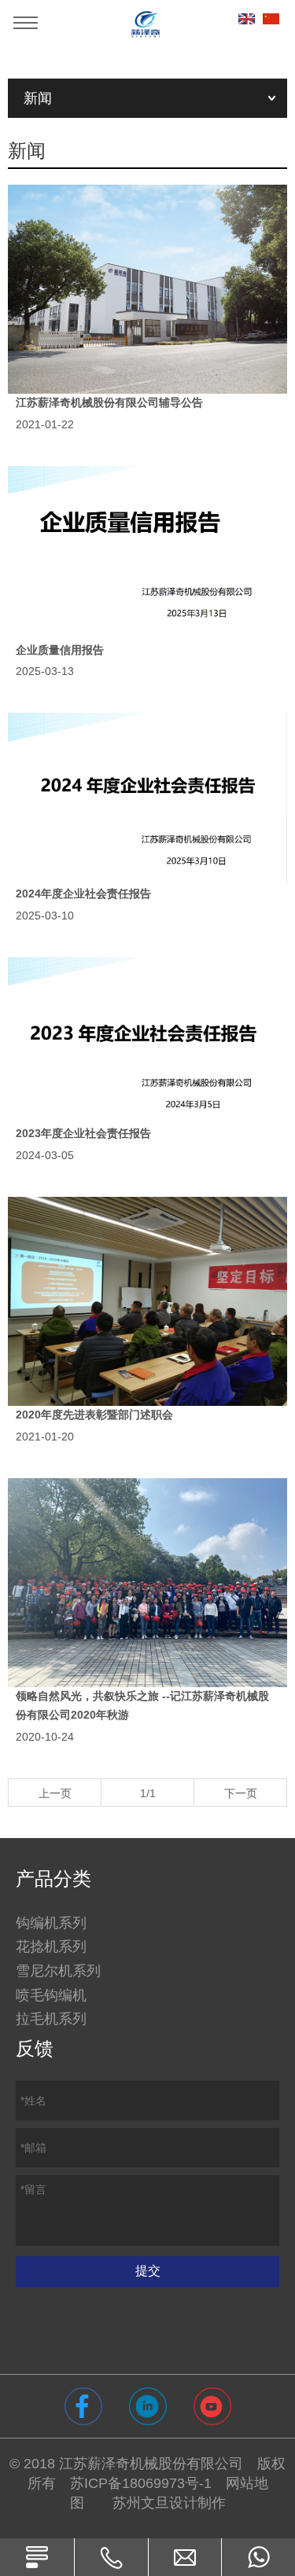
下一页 (241, 1793)
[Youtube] (212, 2406)
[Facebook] (83, 2406)
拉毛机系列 (51, 2019)
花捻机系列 (51, 1947)
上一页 (55, 1793)
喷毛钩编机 (51, 1995)
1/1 (148, 1793)
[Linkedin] (148, 2406)
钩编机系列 (51, 1923)
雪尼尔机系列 (58, 1971)
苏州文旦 (141, 2503)
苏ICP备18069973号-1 (141, 2483)
